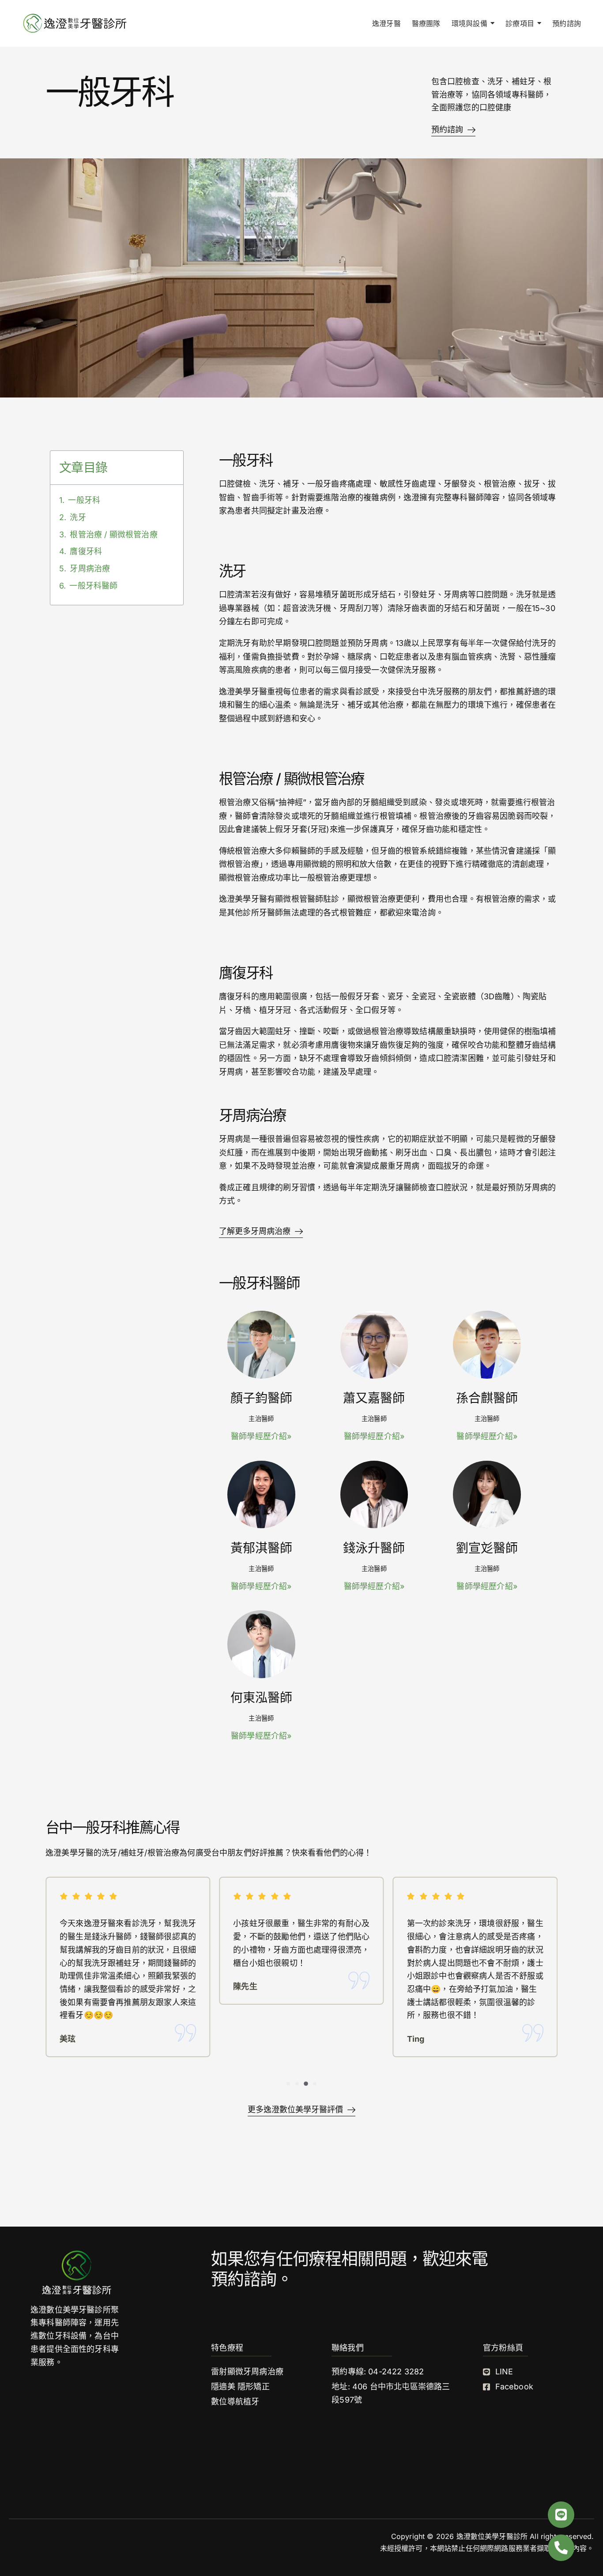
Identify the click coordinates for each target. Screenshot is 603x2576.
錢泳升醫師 (374, 1548)
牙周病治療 (90, 568)
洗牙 (78, 517)
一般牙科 (84, 500)
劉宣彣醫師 (487, 1548)
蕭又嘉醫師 (374, 1398)
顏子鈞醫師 (261, 1398)
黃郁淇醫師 (261, 1548)
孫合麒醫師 (487, 1398)
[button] (288, 2084)
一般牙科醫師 (93, 586)
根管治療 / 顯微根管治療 (113, 534)
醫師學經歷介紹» (261, 1436)
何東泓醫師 (261, 1698)
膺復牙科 (86, 551)
